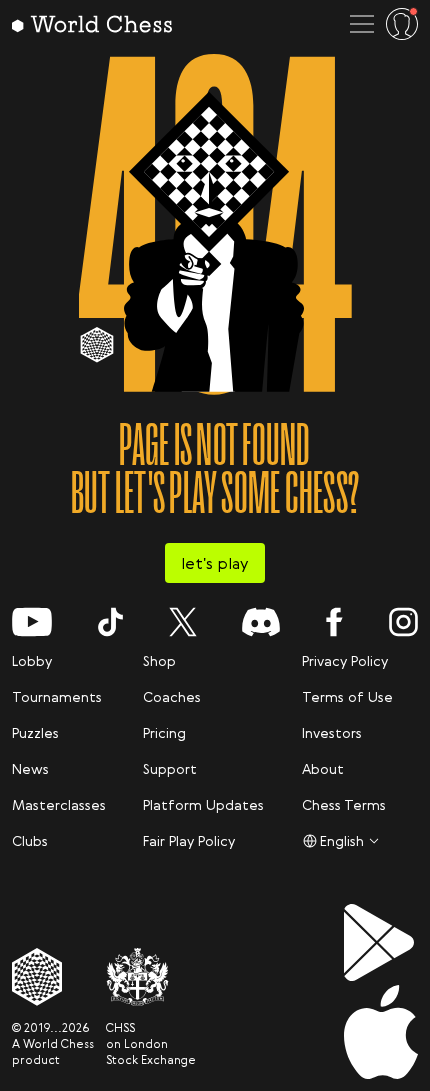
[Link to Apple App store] (381, 1032)
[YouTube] (32, 622)
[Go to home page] (92, 24)
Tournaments (57, 696)
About (323, 768)
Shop (159, 660)
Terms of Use (347, 696)
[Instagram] (403, 622)
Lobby (32, 660)
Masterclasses (59, 804)
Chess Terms (344, 804)
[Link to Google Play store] (381, 942)
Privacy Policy (345, 660)
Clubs (30, 840)
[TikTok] (110, 622)
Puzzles (35, 732)
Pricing (164, 732)
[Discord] (261, 622)
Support (170, 768)
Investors (332, 732)
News (30, 768)
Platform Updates (203, 804)
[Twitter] (183, 622)
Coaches (172, 696)
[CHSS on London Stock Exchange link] (151, 977)
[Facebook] (334, 622)
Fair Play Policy (189, 840)
